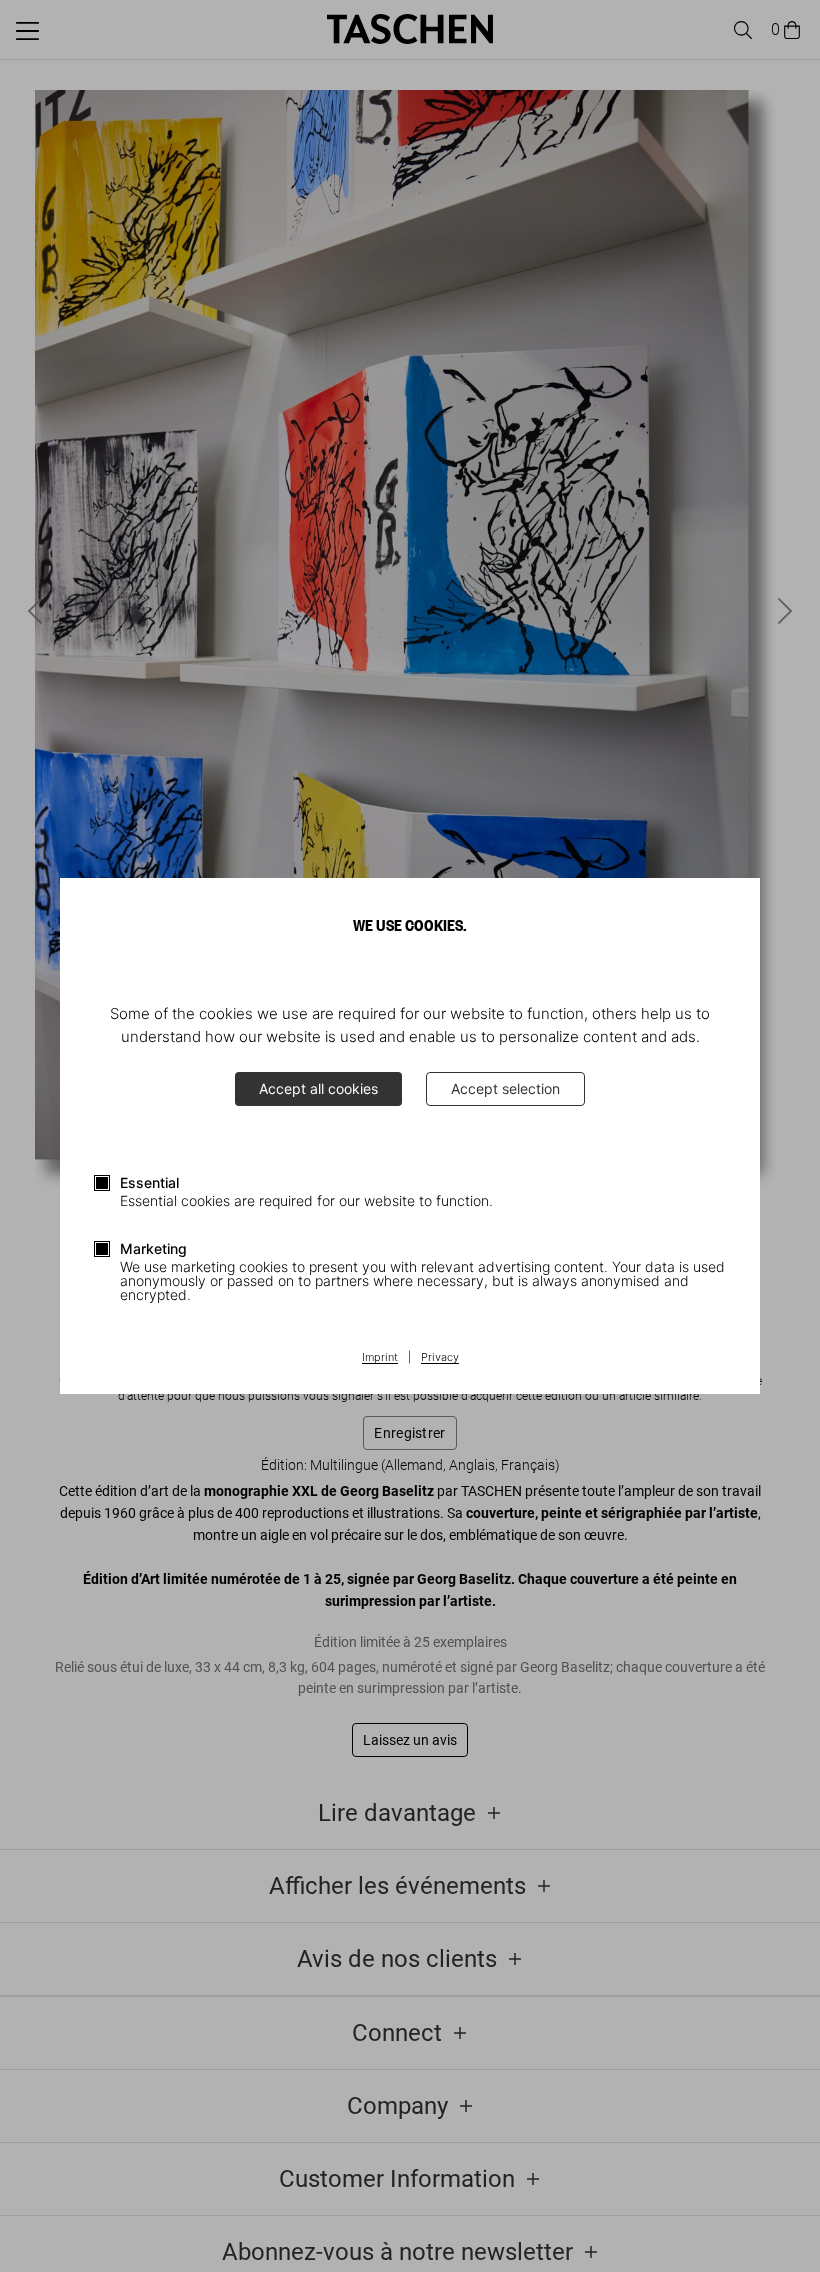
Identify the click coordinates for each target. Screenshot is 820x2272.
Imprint (380, 1358)
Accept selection (505, 1088)
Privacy (440, 1358)
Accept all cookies (318, 1088)
